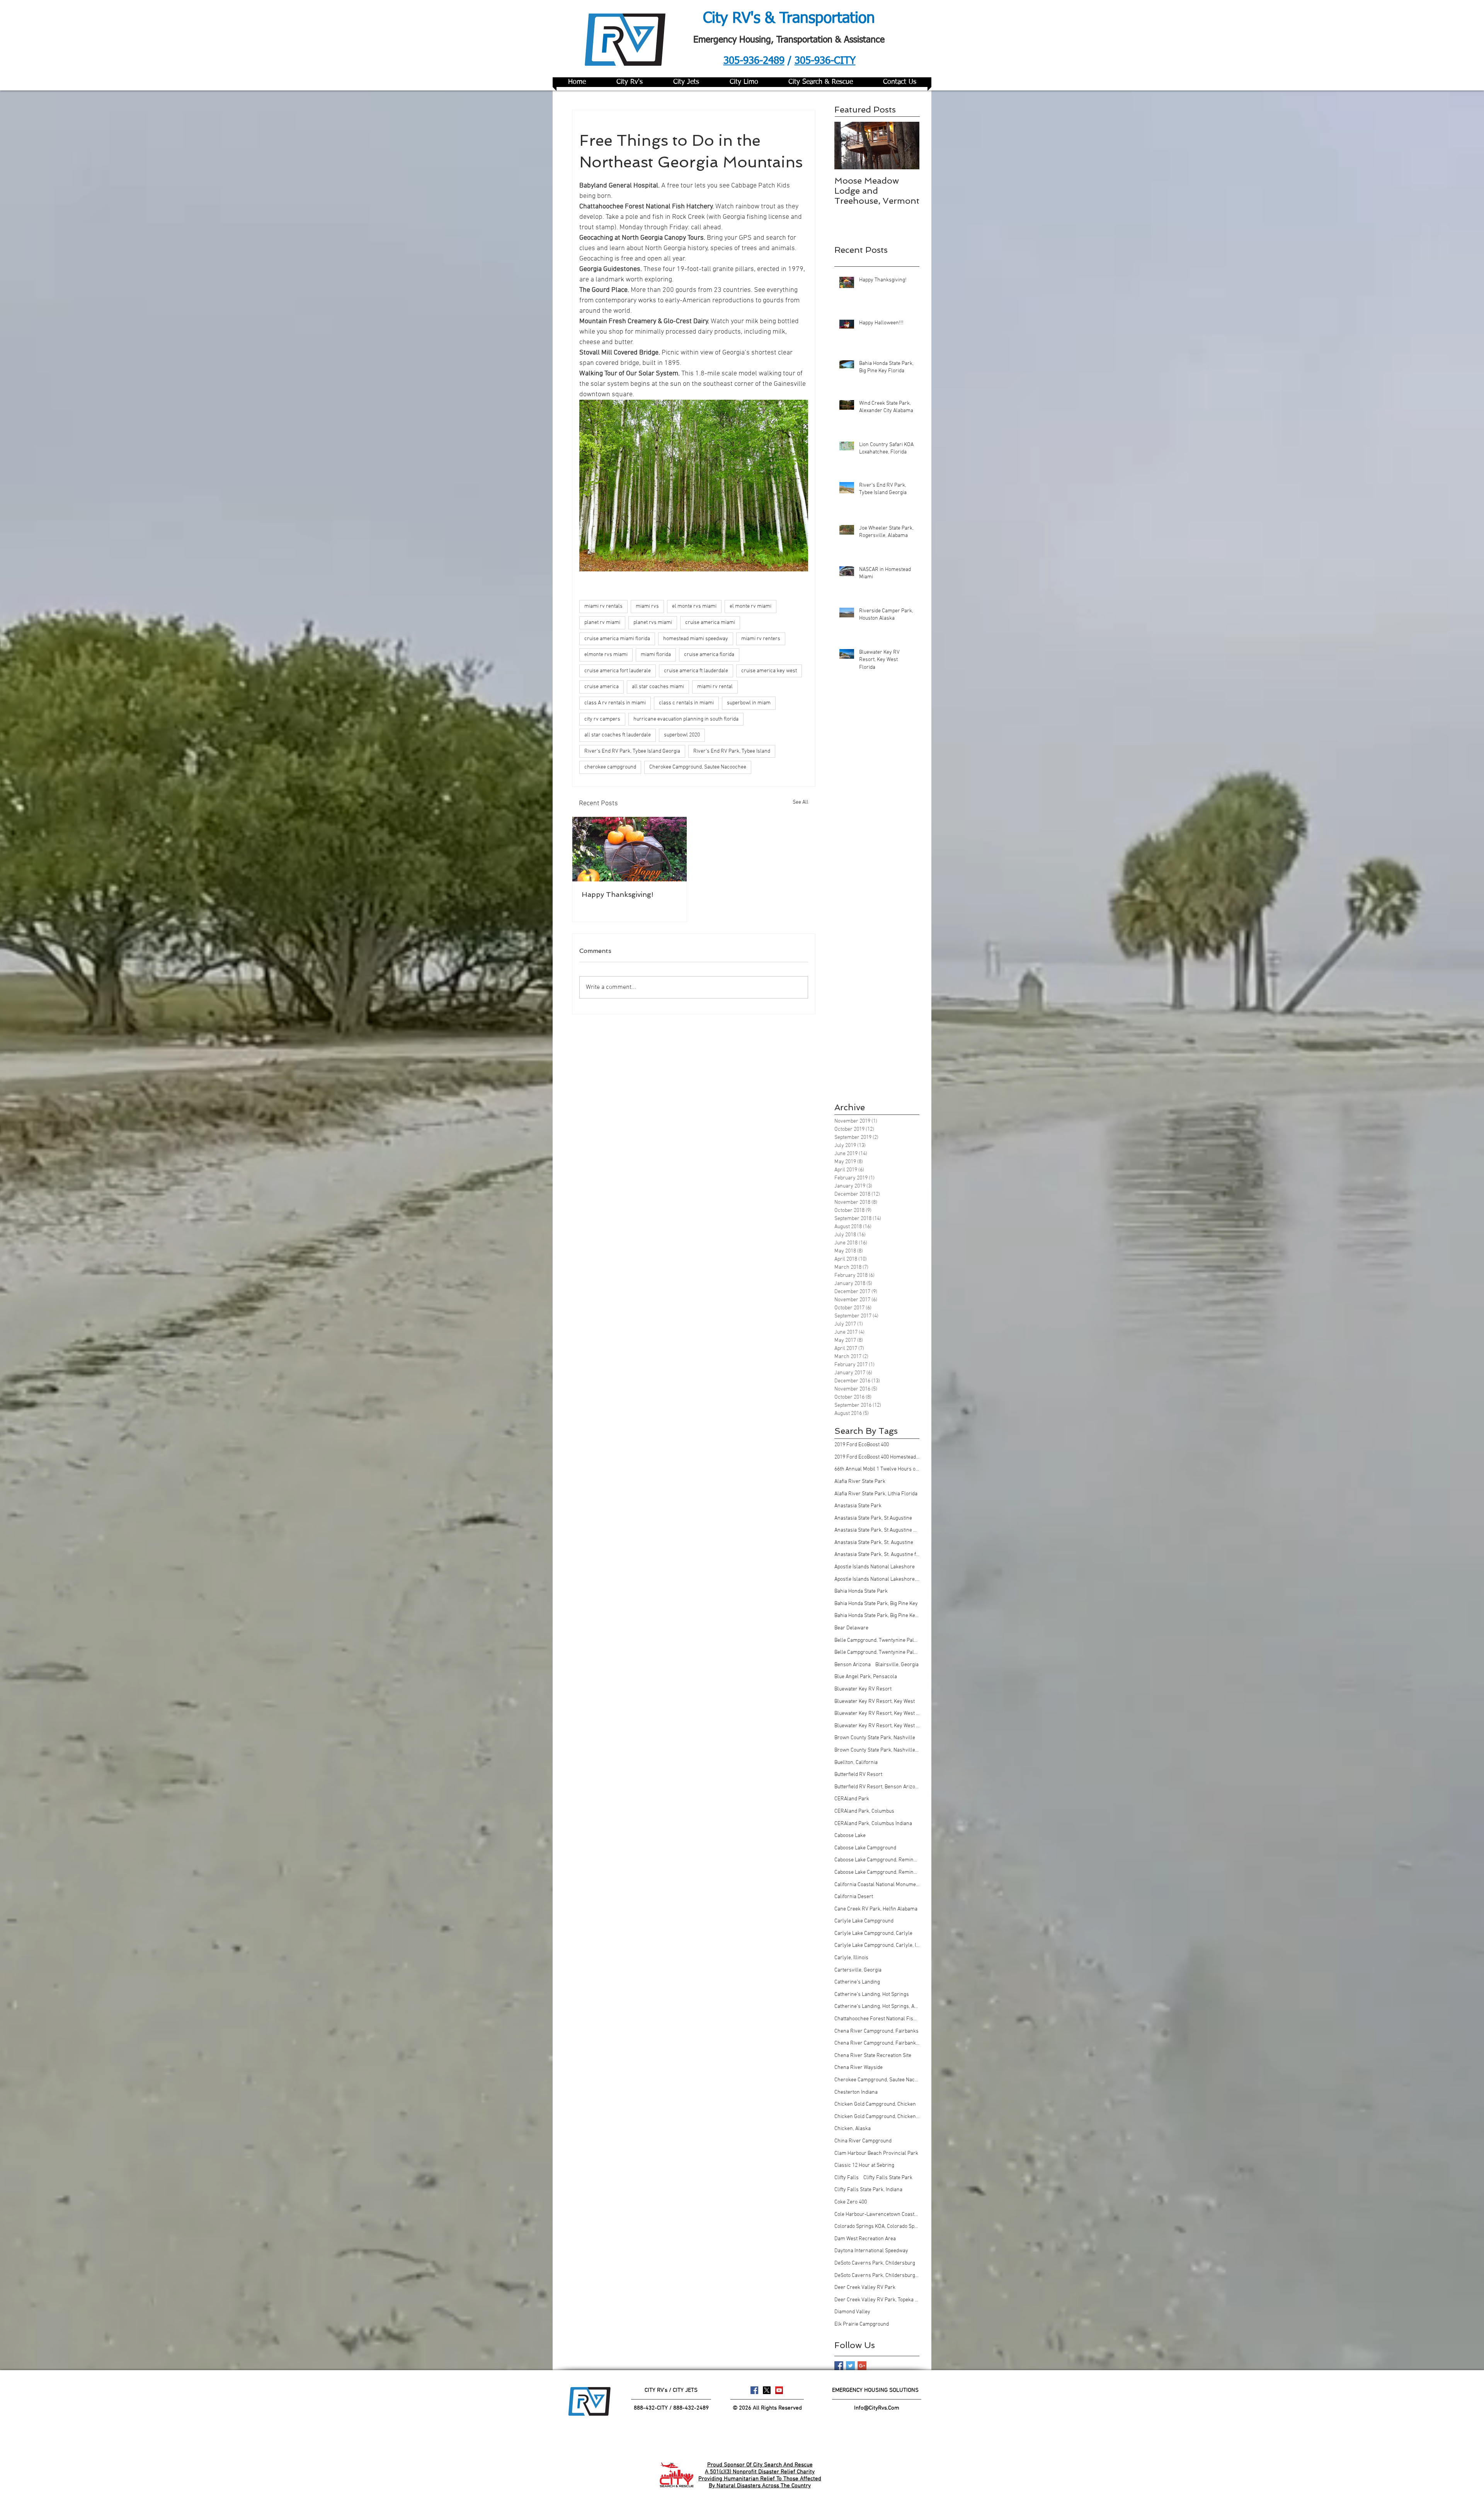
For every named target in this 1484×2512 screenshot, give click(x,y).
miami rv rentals (603, 606)
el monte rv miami (751, 606)
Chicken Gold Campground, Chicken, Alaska (877, 2117)
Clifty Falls (847, 2178)
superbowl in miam (749, 703)
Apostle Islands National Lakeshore (875, 1567)
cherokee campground (610, 767)
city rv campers (602, 719)
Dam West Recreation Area (865, 2239)
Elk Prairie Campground (862, 2324)
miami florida (656, 655)
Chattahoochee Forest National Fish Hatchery (877, 2019)
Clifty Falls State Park (888, 2178)
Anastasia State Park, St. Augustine (874, 1543)
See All (801, 802)
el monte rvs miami (694, 606)
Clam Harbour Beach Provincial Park (876, 2153)
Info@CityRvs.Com (877, 2408)
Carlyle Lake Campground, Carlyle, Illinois (877, 1945)
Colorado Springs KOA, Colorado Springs (877, 2227)
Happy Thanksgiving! (618, 894)
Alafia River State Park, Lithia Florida (876, 1494)
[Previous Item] (847, 146)
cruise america (602, 687)
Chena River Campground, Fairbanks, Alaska (877, 2043)
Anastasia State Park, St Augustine (873, 1518)
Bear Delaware (851, 1628)
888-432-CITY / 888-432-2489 (671, 2408)
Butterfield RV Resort (858, 1775)
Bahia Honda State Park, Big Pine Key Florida (877, 1616)
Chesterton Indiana (856, 2092)
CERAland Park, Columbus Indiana (873, 1824)
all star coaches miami (658, 687)
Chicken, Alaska (853, 2129)
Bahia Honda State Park (861, 1591)
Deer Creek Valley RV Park (865, 2288)
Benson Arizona (853, 1665)
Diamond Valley (852, 2312)
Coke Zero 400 (851, 2202)
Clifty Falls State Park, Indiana (868, 2190)
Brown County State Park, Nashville (875, 1738)
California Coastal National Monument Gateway (877, 1885)
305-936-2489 (754, 61)
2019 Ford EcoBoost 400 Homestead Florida (877, 1457)
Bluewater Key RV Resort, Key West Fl (877, 1714)
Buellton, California (856, 1763)
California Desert (854, 1897)
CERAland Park (852, 1799)
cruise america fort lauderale (618, 671)
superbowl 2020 (682, 735)
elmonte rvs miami (606, 655)
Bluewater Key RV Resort (863, 1689)
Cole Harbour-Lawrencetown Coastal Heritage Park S (877, 2215)
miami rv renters (761, 639)
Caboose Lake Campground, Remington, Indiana (877, 1872)
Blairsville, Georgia (897, 1665)
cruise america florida (709, 655)
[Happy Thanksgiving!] (630, 849)
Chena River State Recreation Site (873, 2056)
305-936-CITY (825, 61)
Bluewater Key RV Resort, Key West (875, 1702)
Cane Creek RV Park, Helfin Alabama (876, 1909)
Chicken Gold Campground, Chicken (875, 2104)
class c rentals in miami (686, 703)
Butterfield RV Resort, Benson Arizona (877, 1787)
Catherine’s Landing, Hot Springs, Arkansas (877, 2007)
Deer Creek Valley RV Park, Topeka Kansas (877, 2300)
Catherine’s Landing (857, 1982)
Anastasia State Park (858, 1506)
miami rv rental (715, 687)
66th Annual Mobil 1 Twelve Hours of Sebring (877, 1469)
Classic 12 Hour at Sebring (864, 2165)
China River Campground (863, 2141)
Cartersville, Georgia (858, 1970)
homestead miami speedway (696, 639)
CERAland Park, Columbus (864, 1811)
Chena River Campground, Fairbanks (876, 2031)
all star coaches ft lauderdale (618, 735)
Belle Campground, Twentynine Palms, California (877, 1652)
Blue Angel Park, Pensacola (866, 1677)
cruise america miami (710, 623)
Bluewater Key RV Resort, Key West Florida (877, 1726)
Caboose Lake (850, 1836)
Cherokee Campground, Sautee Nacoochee (698, 767)
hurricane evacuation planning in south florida (686, 719)
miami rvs (647, 606)
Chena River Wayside (859, 2068)
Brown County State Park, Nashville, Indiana (877, 1750)
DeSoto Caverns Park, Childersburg (875, 2263)
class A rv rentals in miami (615, 703)
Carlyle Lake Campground (864, 1921)
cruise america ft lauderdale (696, 671)
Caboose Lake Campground (865, 1848)
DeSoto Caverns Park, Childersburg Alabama (877, 2276)
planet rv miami (602, 623)
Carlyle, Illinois (851, 1958)
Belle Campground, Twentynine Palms (877, 1640)
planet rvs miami (653, 623)
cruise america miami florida (617, 639)
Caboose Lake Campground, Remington (877, 1860)
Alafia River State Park (860, 1482)
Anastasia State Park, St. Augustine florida (877, 1555)
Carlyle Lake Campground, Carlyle (873, 1933)
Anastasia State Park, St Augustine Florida (877, 1530)
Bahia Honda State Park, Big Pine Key (876, 1604)
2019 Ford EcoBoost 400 (862, 1445)
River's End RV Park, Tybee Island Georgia (632, 751)
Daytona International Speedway (871, 2251)
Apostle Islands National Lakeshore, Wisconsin (877, 1579)
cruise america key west (769, 671)
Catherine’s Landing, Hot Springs (872, 1995)
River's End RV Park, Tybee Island (732, 751)
